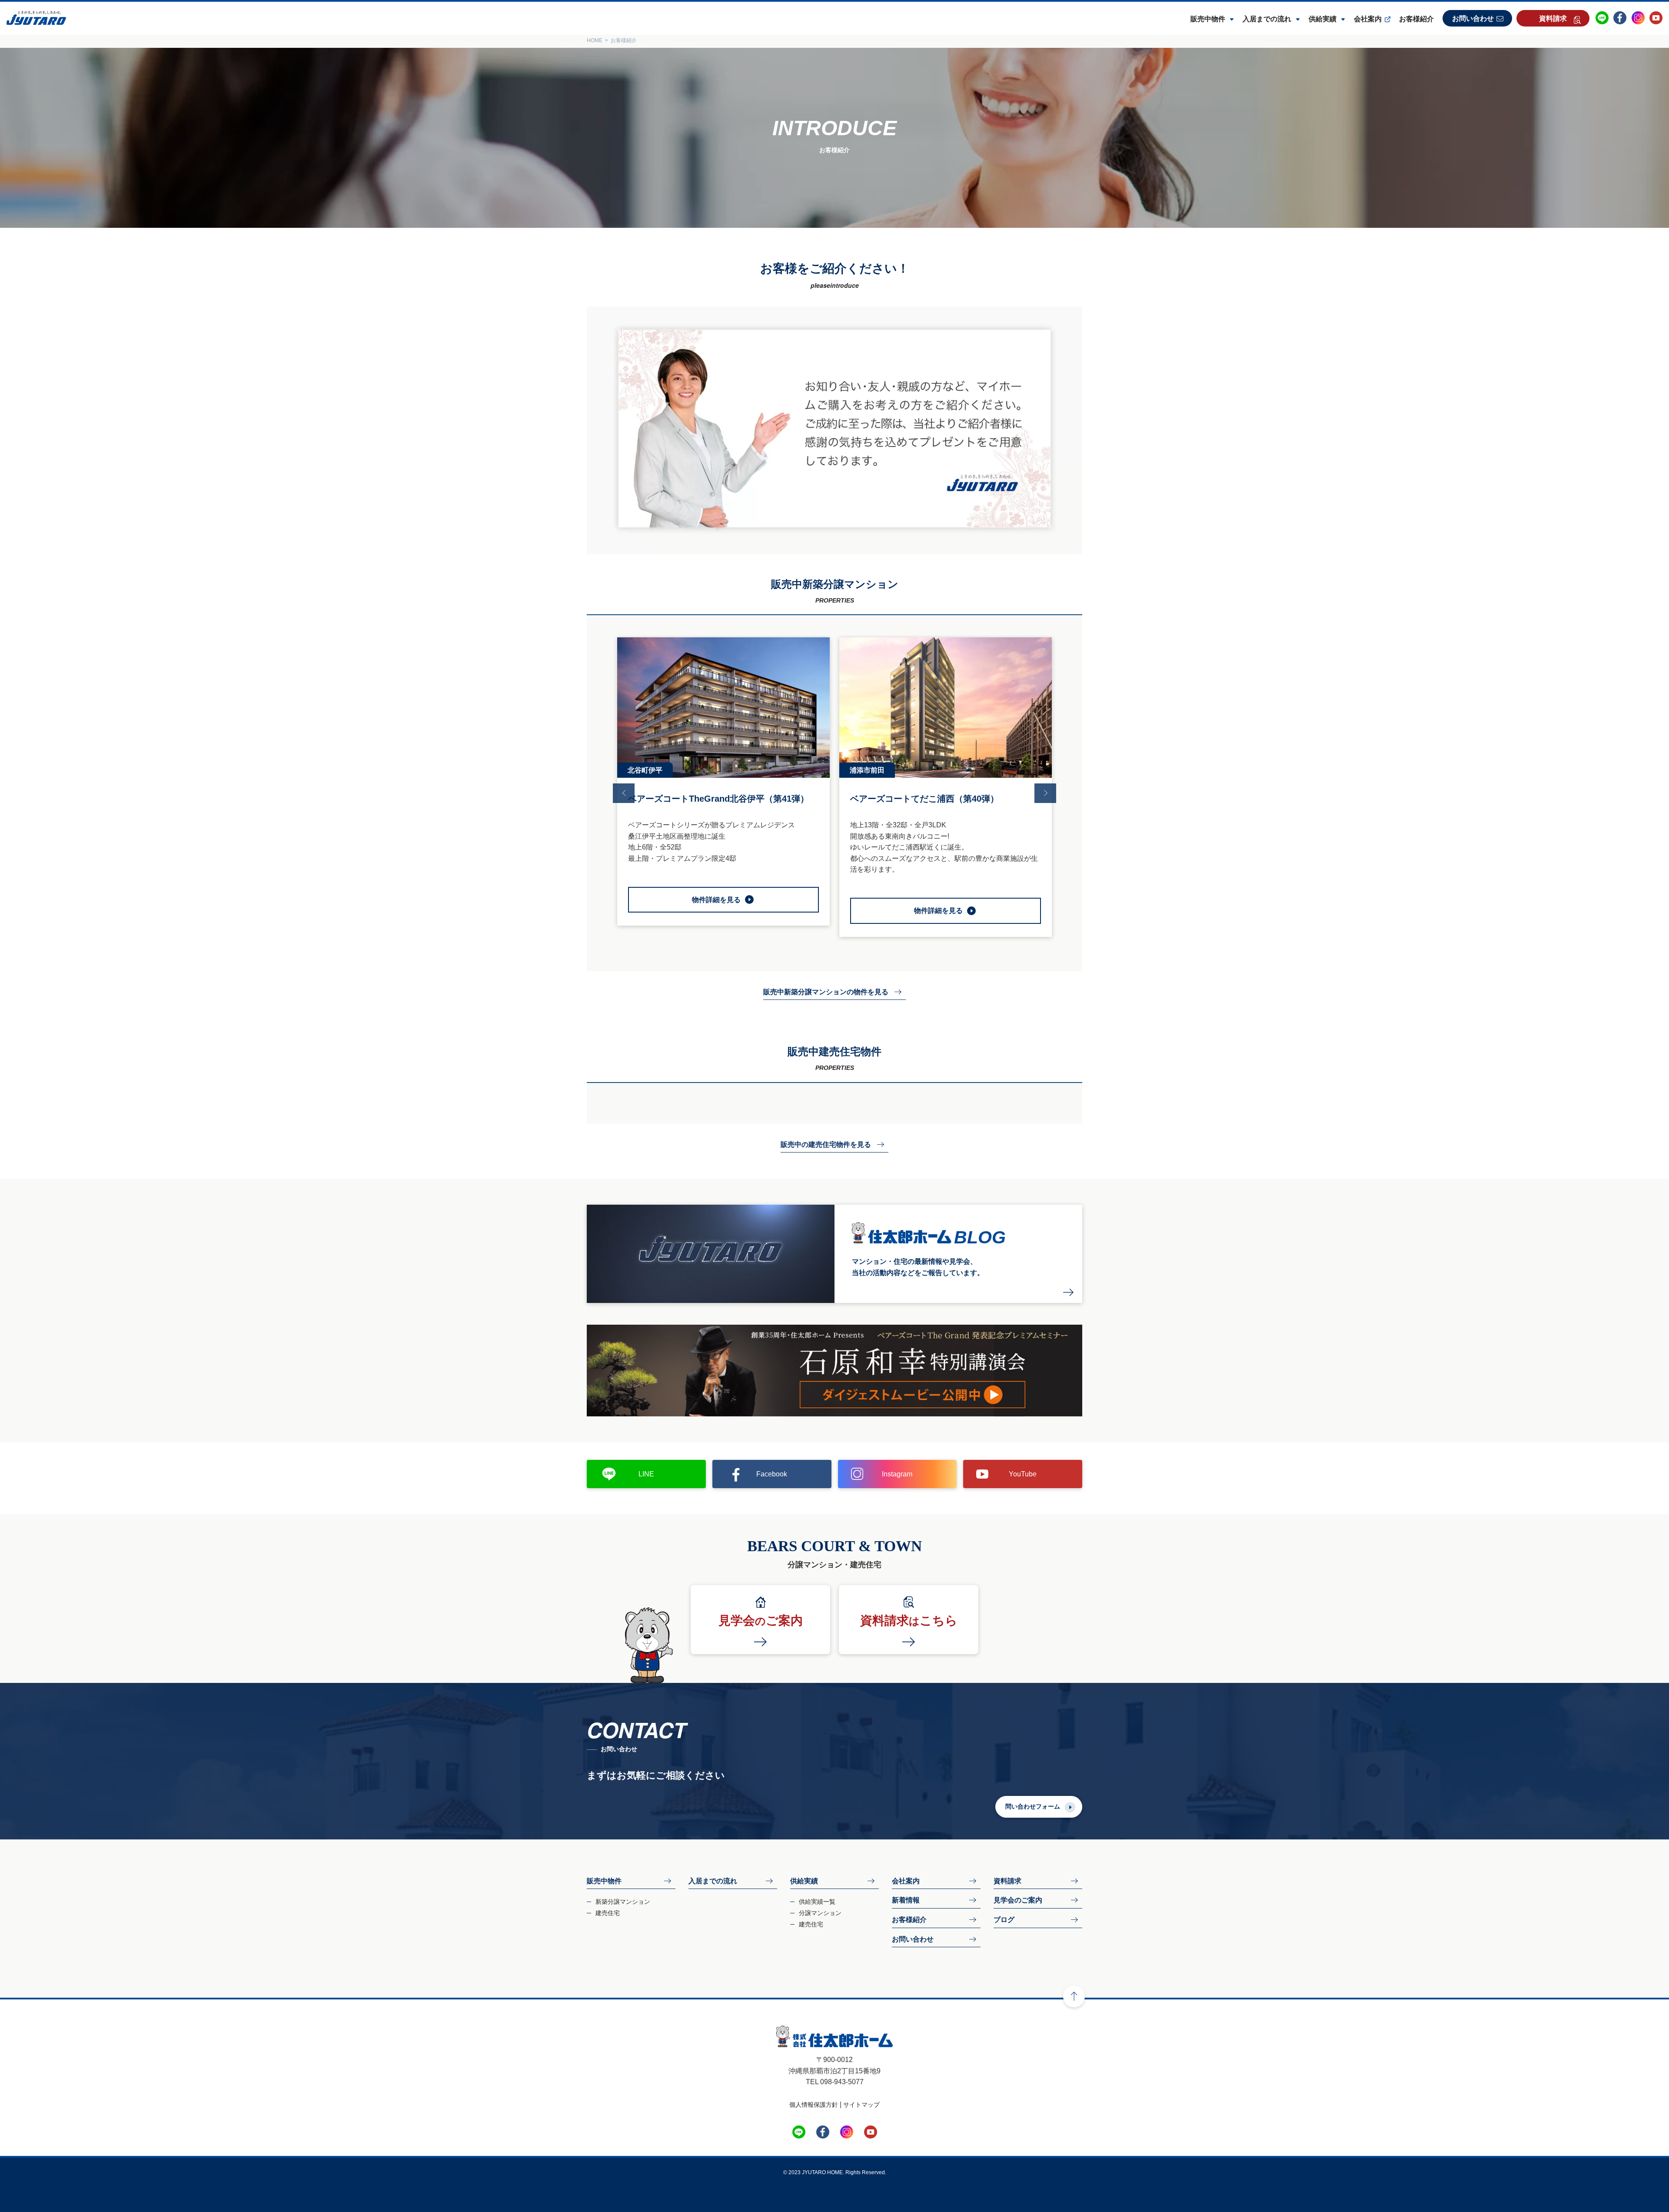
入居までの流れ (1267, 19)
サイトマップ (861, 2105)
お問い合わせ (1473, 18)
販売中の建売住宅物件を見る (826, 1144)
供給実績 (1323, 19)
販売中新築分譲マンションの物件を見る (826, 992)
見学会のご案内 (1018, 1900)
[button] (624, 793)
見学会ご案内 (761, 1621)
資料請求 (1553, 18)
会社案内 (1368, 19)
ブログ (1004, 1920)
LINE (646, 1474)
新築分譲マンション (623, 1902)
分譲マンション (820, 1913)
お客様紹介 (1416, 19)
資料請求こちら (909, 1621)
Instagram (897, 1474)
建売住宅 (608, 1913)
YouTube (1023, 1474)
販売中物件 (1208, 19)
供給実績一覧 (817, 1902)
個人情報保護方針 (814, 2105)
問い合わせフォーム (1033, 1806)
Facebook (772, 1474)
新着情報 (906, 1900)
